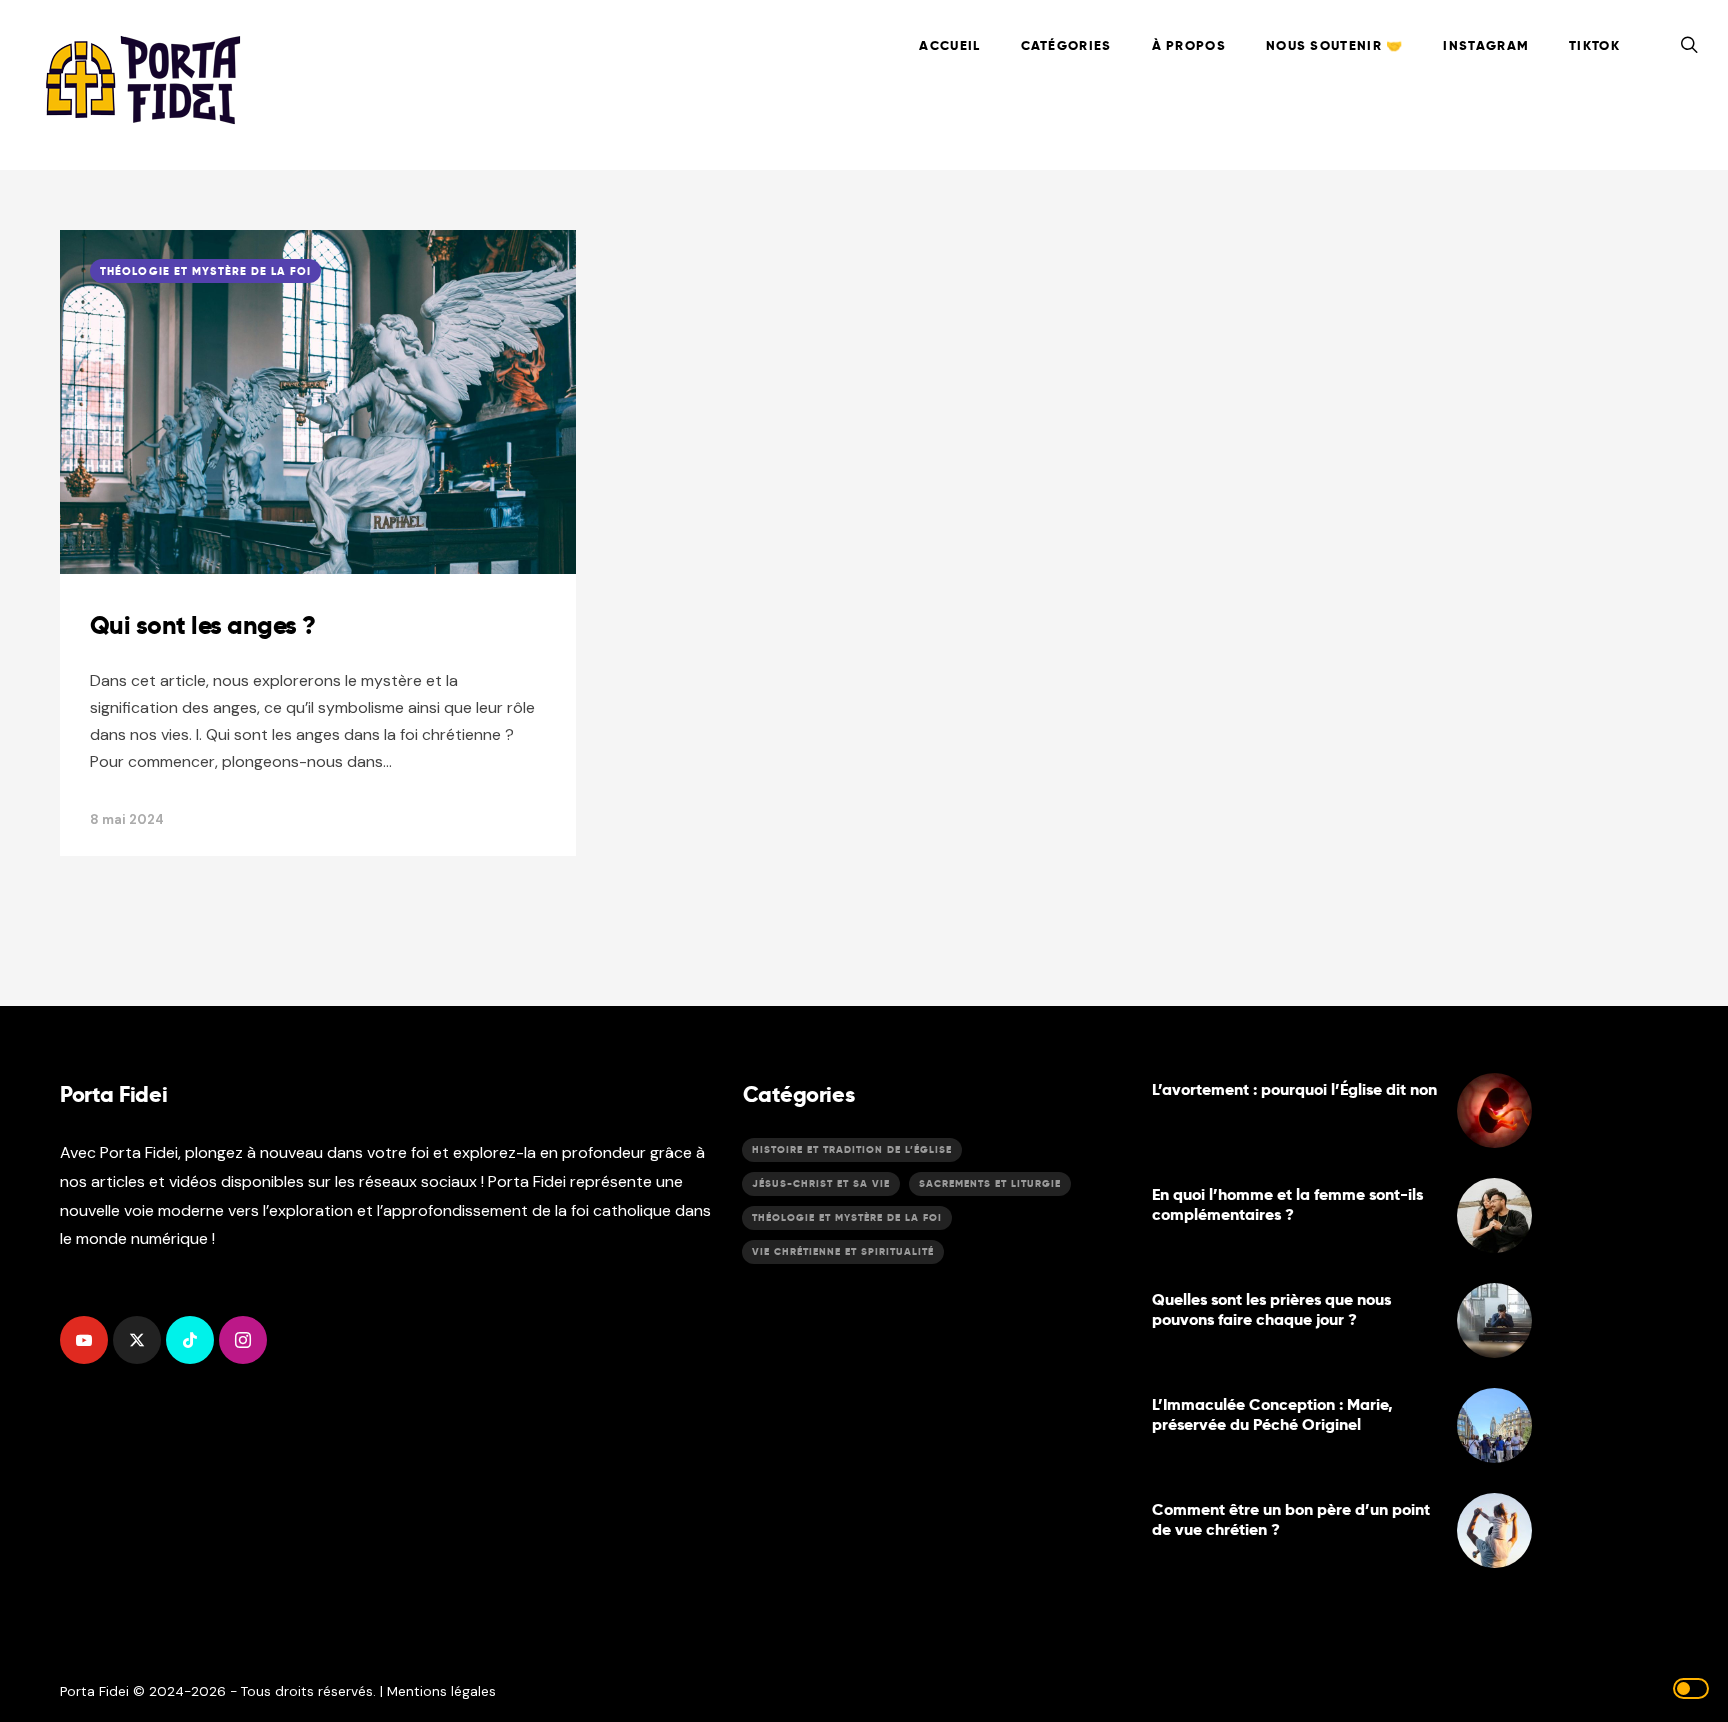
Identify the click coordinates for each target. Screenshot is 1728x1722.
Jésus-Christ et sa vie (821, 1183)
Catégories (1066, 45)
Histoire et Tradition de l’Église (852, 1149)
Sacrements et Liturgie (990, 1183)
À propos (1189, 45)
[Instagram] (243, 1340)
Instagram (1486, 45)
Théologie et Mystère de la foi (205, 271)
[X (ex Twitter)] (137, 1340)
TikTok (1594, 45)
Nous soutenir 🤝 (1335, 45)
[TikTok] (190, 1340)
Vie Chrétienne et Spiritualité (843, 1251)
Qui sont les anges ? (203, 625)
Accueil (949, 45)
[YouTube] (84, 1340)
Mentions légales (441, 1691)
